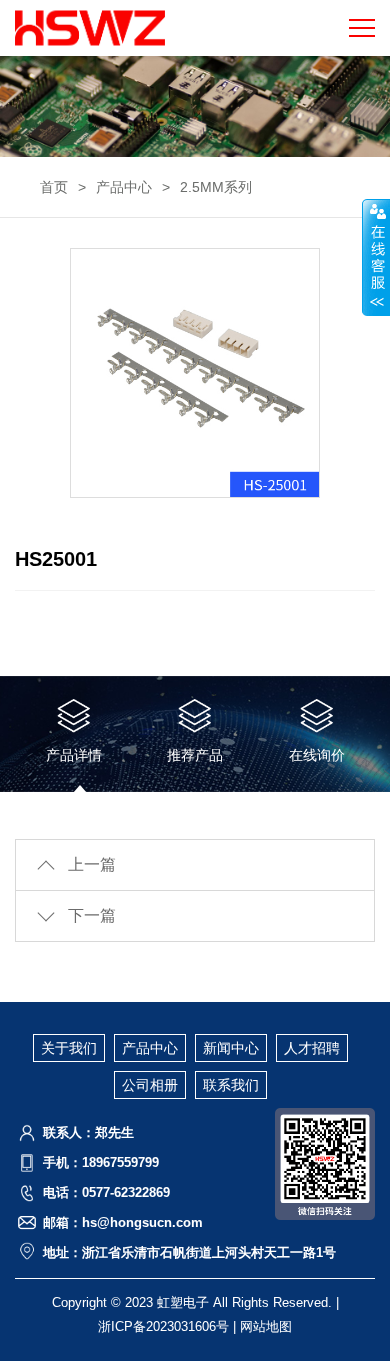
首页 (54, 187)
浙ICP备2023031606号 (163, 1326)
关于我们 (69, 1048)
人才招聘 (312, 1048)
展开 (376, 257)
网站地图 (266, 1326)
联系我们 (231, 1085)
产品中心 (124, 187)
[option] (195, 373)
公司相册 (150, 1085)
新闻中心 (231, 1048)
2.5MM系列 (216, 187)
